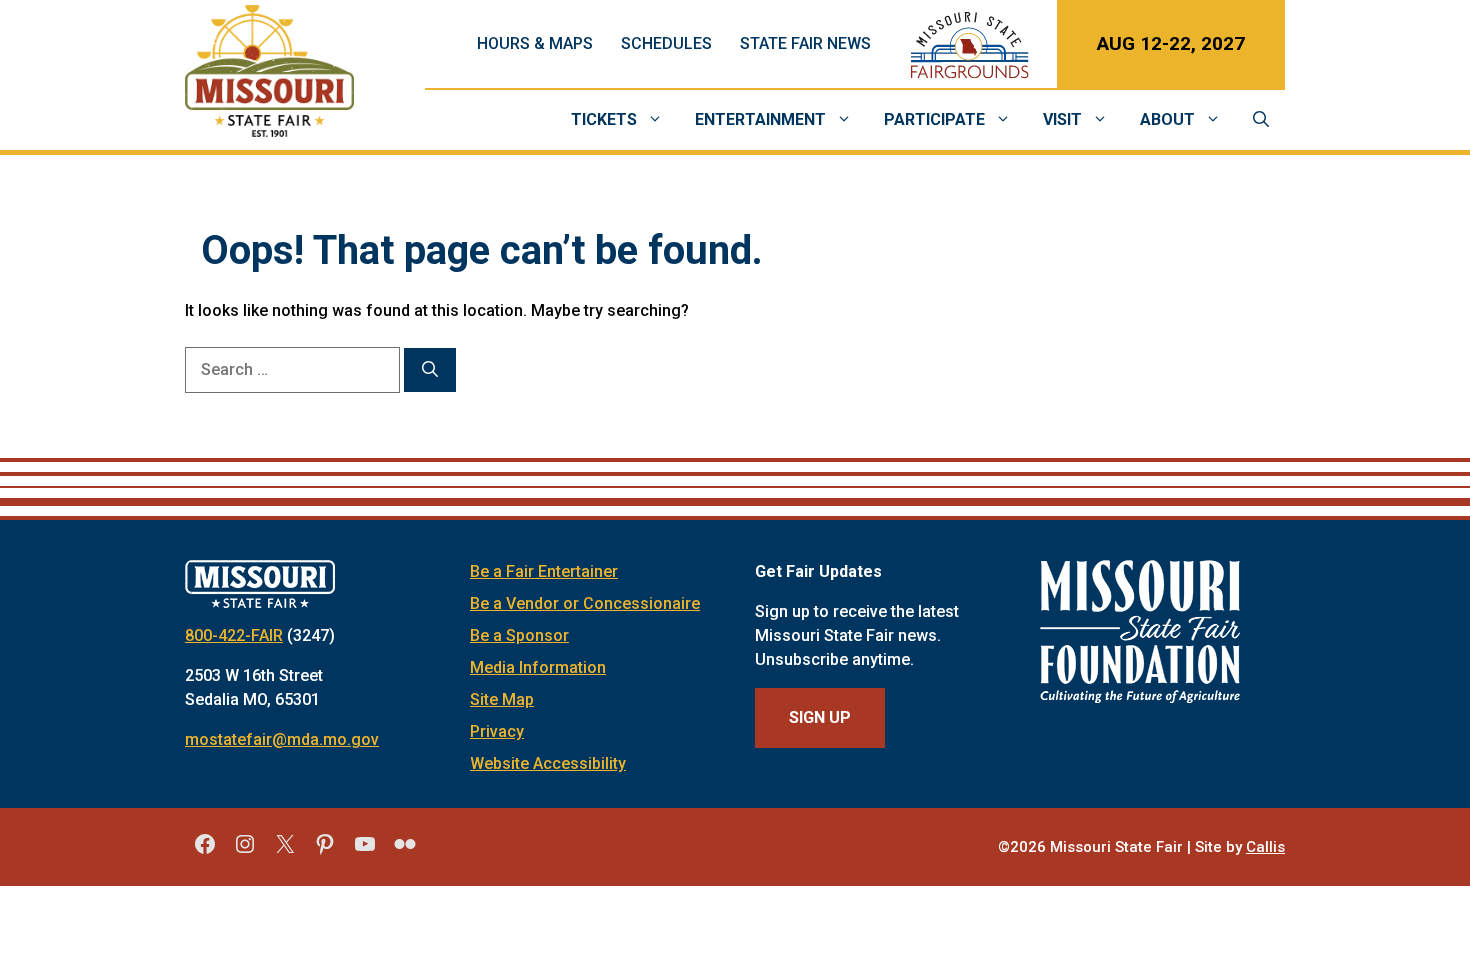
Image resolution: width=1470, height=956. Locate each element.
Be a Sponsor (519, 635)
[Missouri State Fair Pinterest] (325, 851)
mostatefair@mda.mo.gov (282, 739)
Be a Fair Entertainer (544, 571)
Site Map (502, 699)
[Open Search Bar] (1261, 120)
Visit (1062, 119)
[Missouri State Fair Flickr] (405, 851)
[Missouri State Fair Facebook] (205, 851)
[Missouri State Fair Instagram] (245, 851)
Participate (934, 119)
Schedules (666, 43)
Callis (1265, 847)
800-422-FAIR (234, 635)
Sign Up (820, 717)
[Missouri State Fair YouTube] (365, 851)
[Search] (430, 370)
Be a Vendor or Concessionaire (585, 603)
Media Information (538, 667)
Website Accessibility (548, 763)
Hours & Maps (535, 43)
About (1167, 119)
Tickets (604, 119)
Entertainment (760, 119)
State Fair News (805, 43)
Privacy (497, 731)
